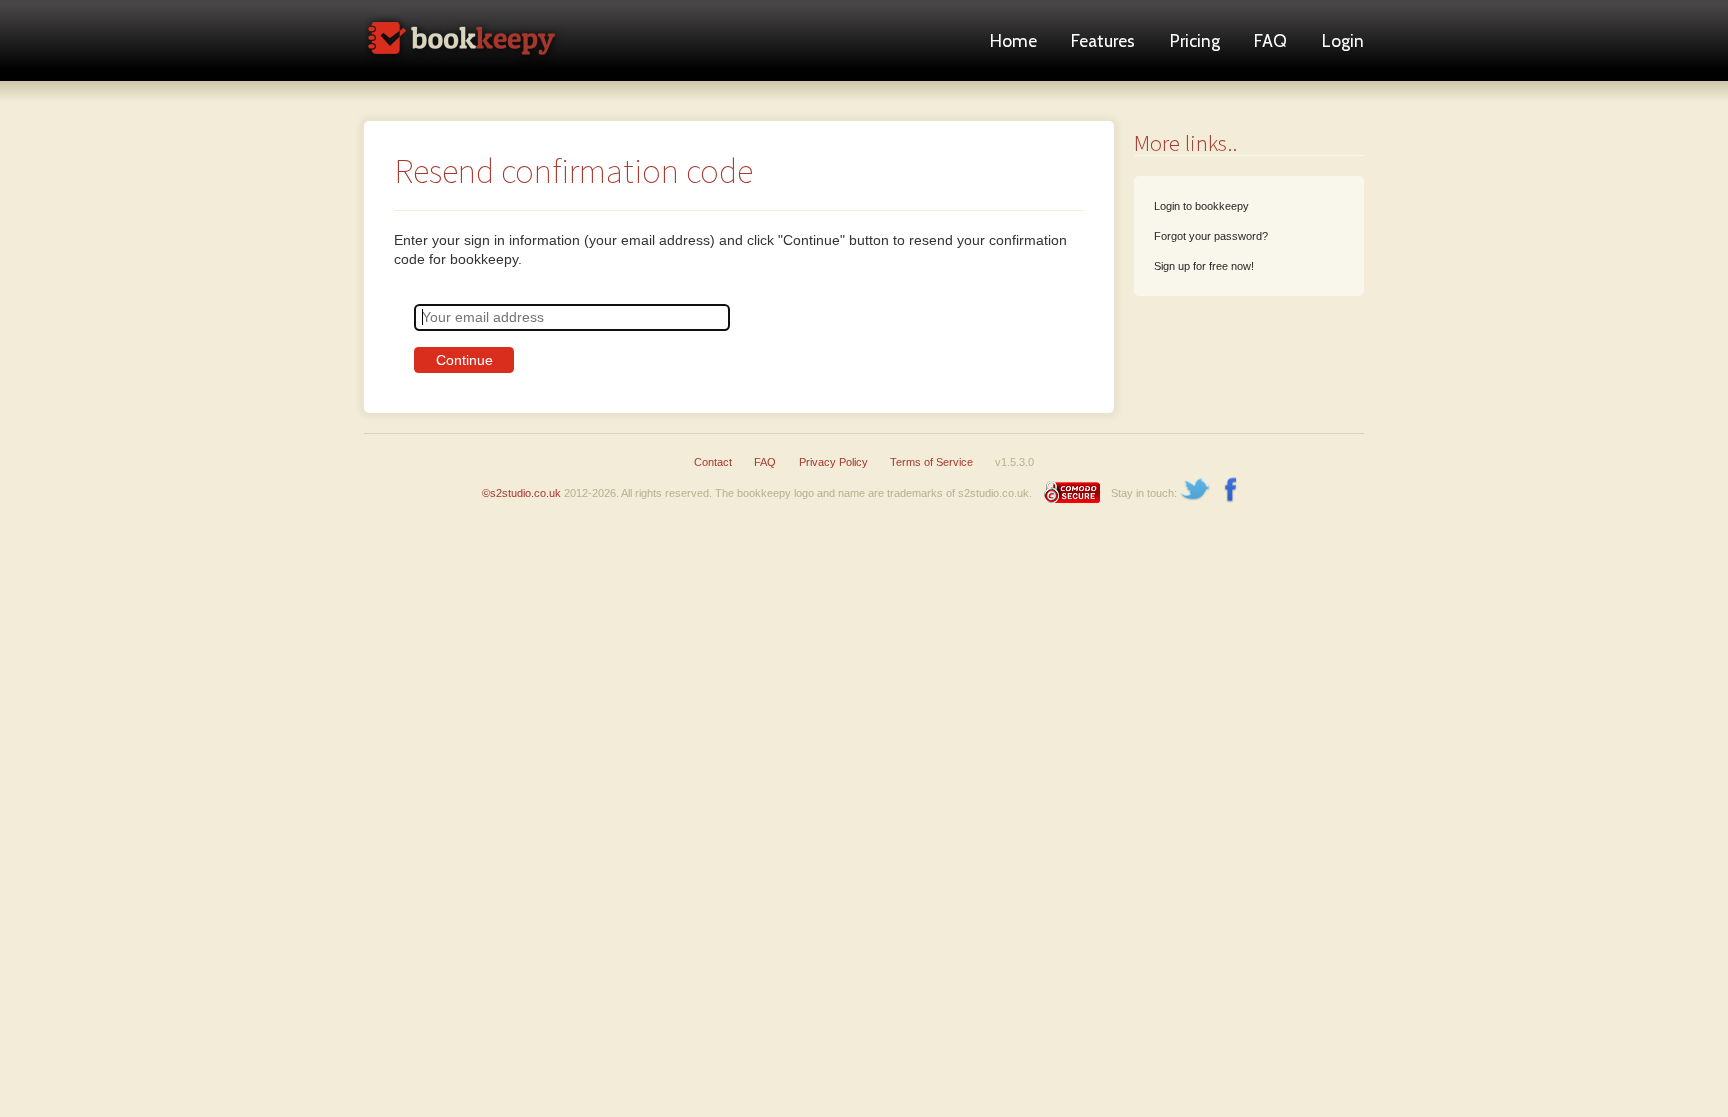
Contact (713, 462)
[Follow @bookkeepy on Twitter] (1196, 493)
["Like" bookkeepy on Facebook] (1231, 493)
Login (1343, 40)
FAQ (1270, 40)
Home (1013, 40)
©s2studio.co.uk (521, 493)
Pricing (1195, 40)
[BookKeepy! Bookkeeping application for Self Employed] (464, 75)
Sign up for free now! (1204, 266)
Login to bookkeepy (1201, 206)
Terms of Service (931, 462)
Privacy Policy (833, 462)
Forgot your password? (1211, 236)
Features (1103, 40)
